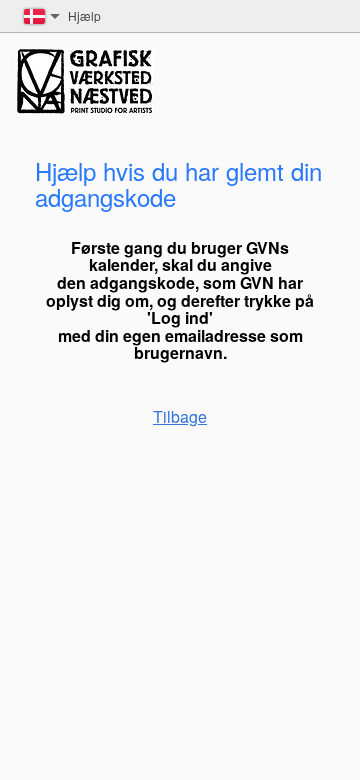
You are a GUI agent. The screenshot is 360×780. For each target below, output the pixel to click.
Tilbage (180, 416)
